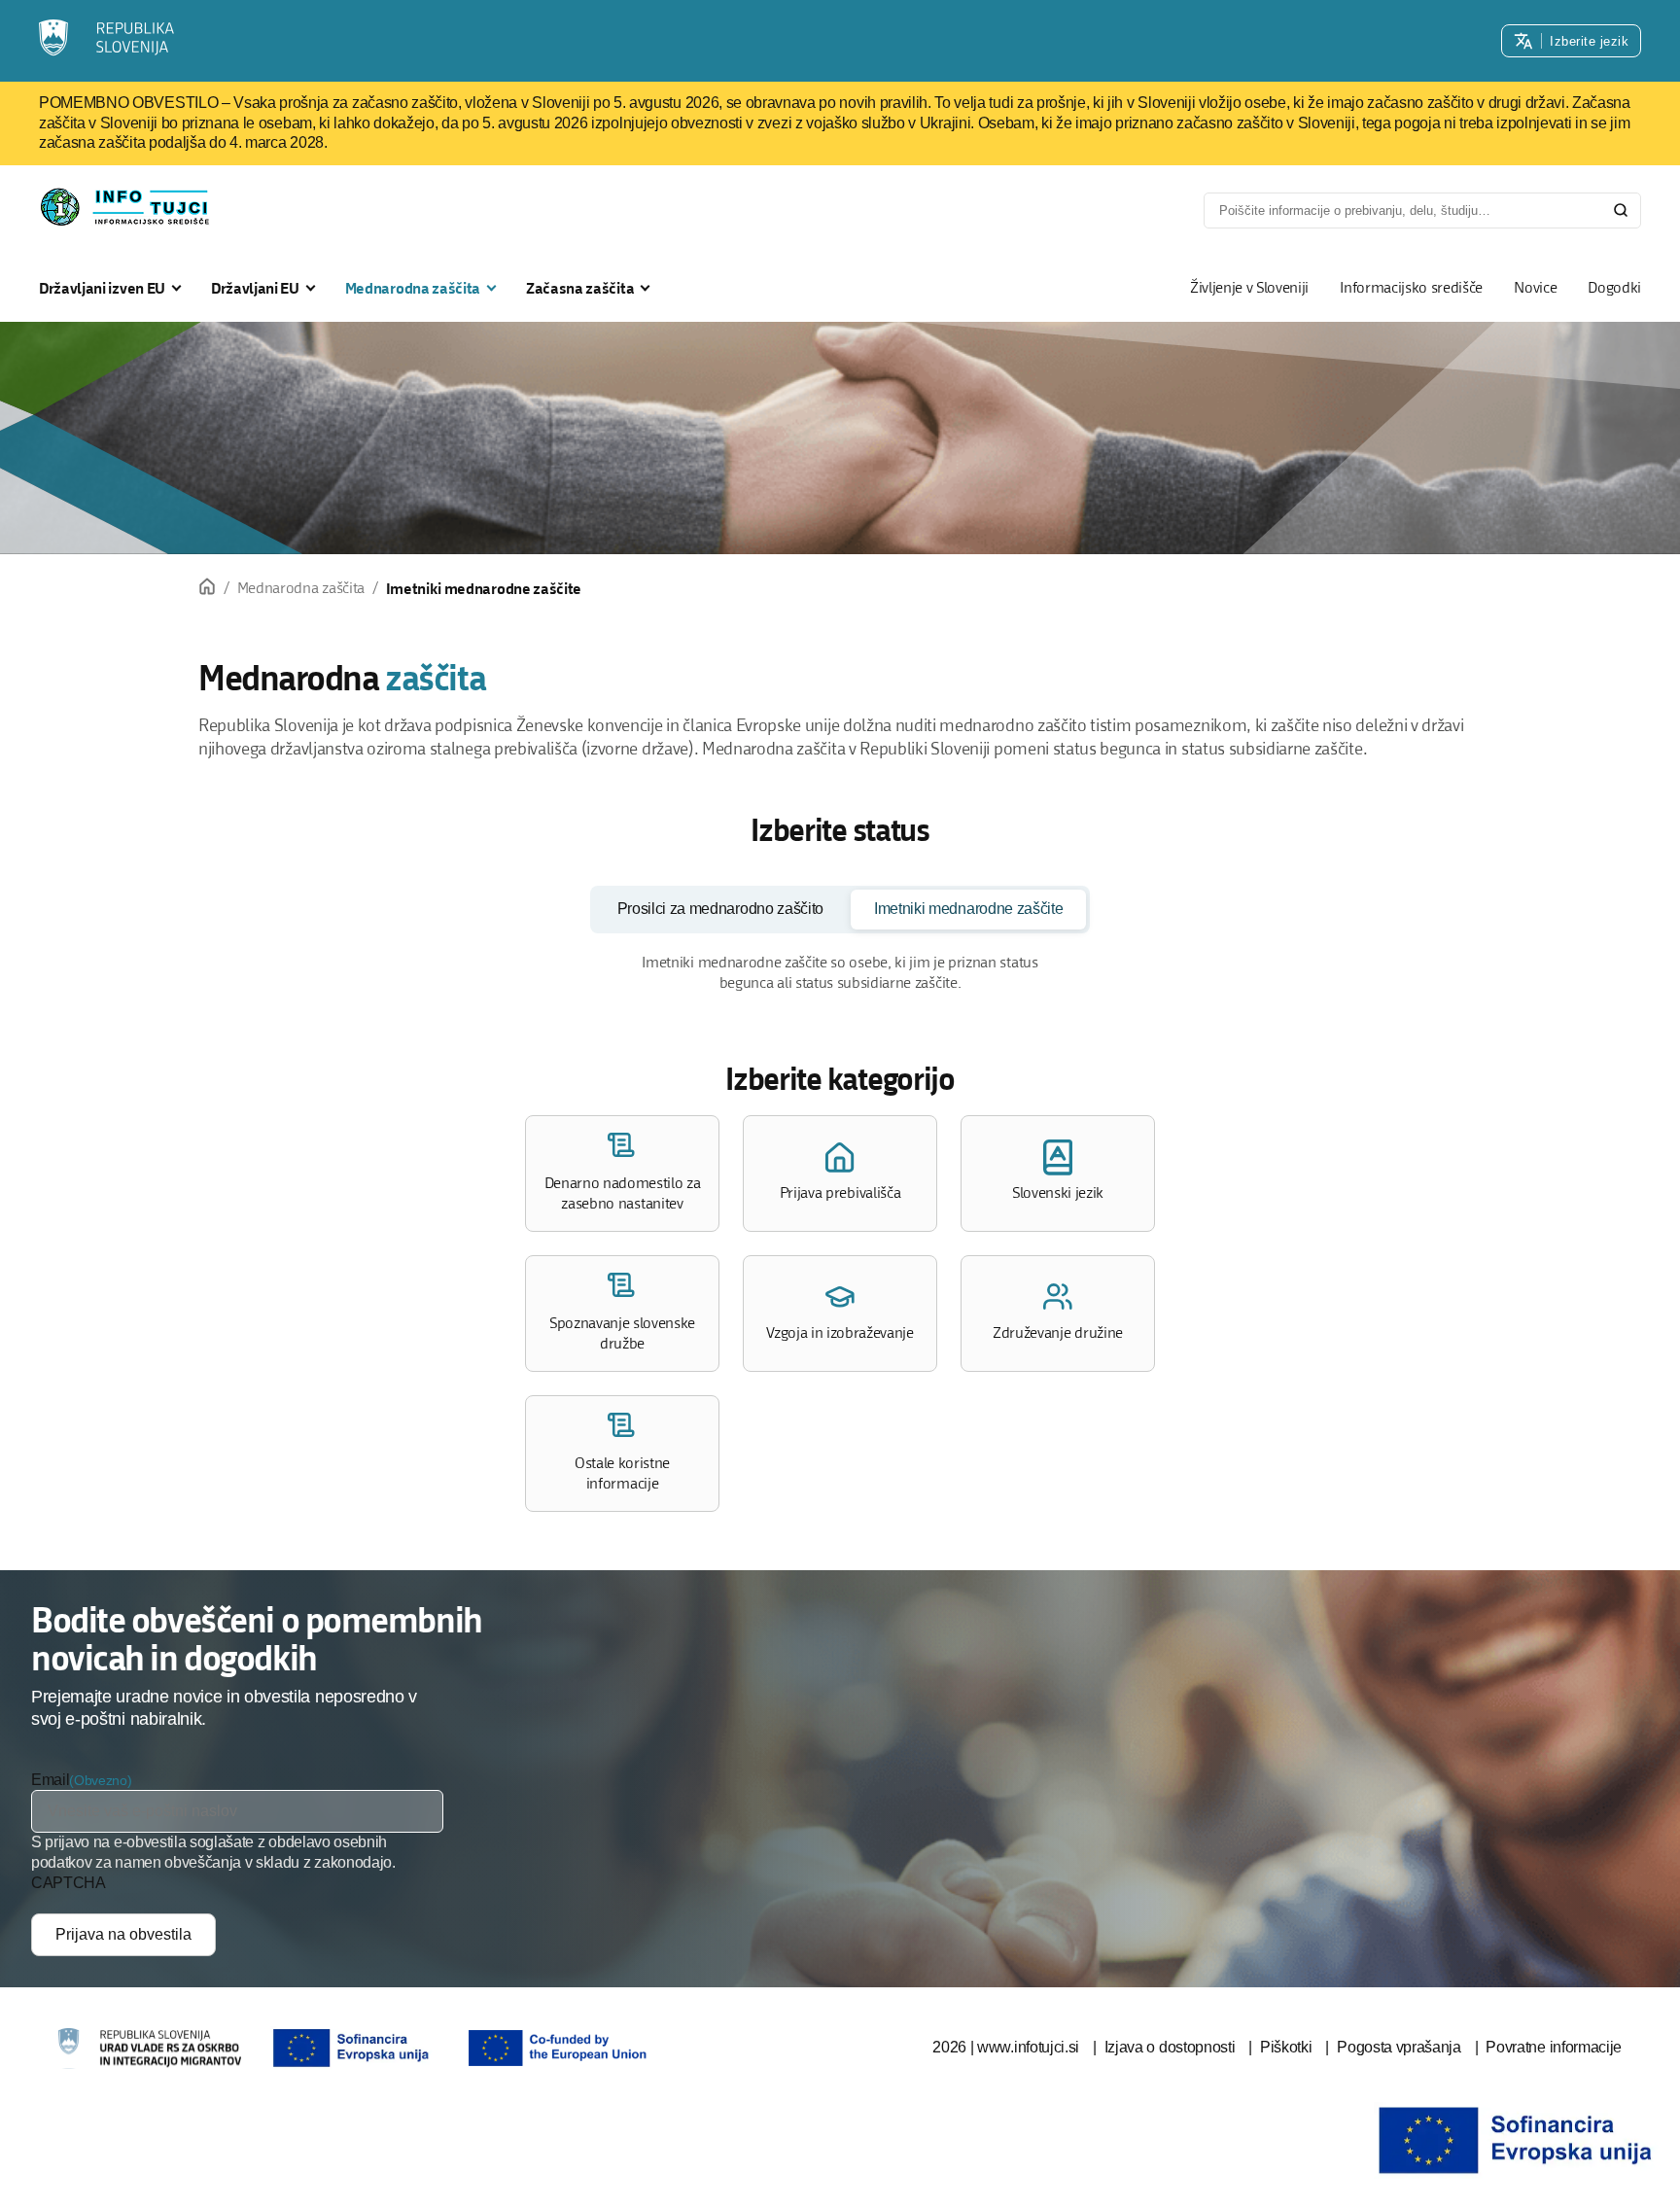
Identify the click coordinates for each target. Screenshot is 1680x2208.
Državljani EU (255, 288)
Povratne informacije (1554, 2047)
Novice (1535, 287)
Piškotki (1286, 2047)
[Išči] (1621, 210)
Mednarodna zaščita (413, 288)
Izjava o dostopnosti (1170, 2047)
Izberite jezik (1589, 41)
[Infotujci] (108, 41)
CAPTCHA (69, 1883)
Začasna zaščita (580, 288)
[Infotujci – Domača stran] (130, 207)
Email (50, 1780)
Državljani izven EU (102, 288)
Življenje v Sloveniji (1249, 287)
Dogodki (1614, 287)
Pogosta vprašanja (1399, 2047)
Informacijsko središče (1411, 287)
